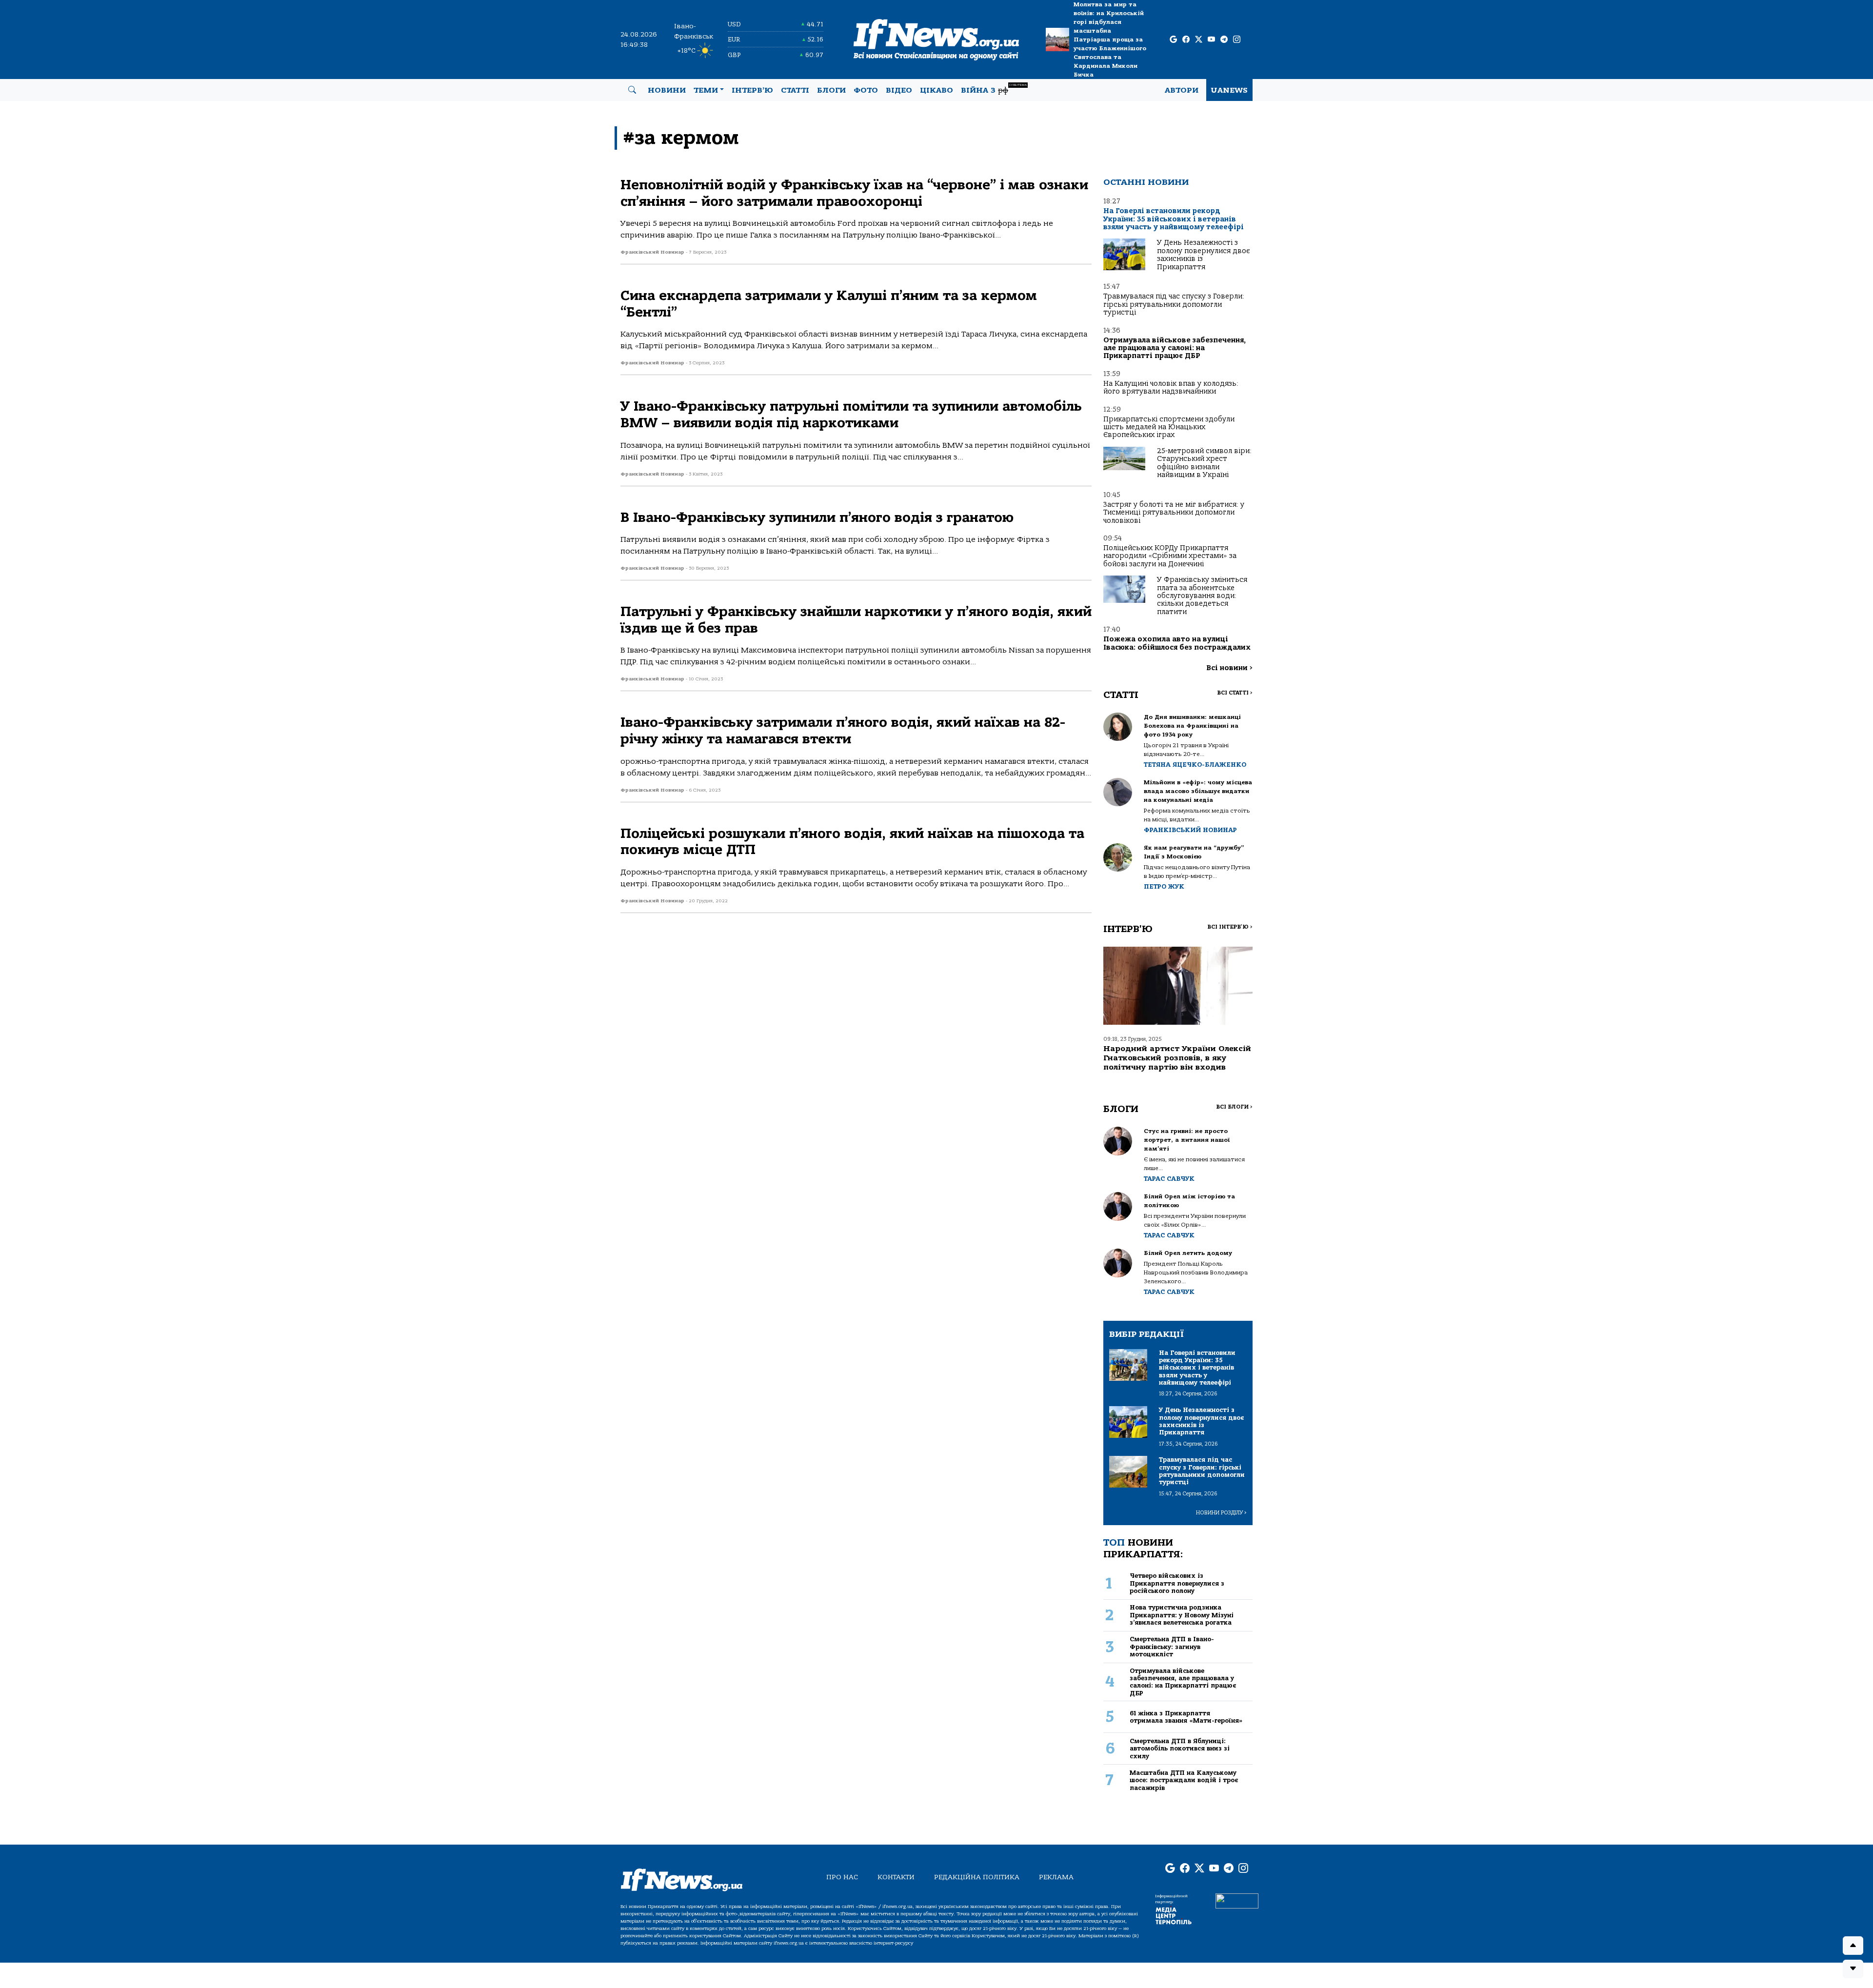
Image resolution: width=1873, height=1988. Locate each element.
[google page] (1173, 40)
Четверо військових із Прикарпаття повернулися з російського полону (1177, 1583)
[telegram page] (1224, 40)
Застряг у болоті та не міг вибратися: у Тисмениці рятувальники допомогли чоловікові (1174, 513)
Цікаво (936, 90)
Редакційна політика (977, 1877)
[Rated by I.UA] (1237, 1900)
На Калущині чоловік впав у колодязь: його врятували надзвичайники (1171, 388)
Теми (706, 90)
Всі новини (1229, 668)
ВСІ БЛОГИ (1234, 1107)
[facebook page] (1186, 40)
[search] (632, 90)
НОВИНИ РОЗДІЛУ (1221, 1513)
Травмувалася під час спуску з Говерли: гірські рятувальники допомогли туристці (1174, 304)
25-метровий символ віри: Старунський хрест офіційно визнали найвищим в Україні (1204, 463)
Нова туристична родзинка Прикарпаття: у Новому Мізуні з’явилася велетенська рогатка (1182, 1615)
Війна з (994, 89)
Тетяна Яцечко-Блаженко (1195, 765)
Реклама (1056, 1877)
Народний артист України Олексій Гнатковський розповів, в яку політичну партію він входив (1177, 1058)
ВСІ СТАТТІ (1235, 693)
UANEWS (1229, 90)
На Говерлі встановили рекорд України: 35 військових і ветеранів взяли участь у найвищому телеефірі (1174, 219)
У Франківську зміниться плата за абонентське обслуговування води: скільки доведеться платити (1202, 596)
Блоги (831, 90)
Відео (899, 90)
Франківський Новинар (1190, 830)
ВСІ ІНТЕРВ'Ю (1230, 927)
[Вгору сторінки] (1853, 1946)
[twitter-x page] (1199, 40)
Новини (667, 90)
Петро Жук (1164, 886)
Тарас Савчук (1169, 1179)
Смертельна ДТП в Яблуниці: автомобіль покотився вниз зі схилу (1180, 1749)
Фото (866, 90)
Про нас (842, 1877)
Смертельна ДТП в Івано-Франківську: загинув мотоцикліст (1172, 1647)
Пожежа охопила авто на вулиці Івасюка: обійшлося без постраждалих (1177, 643)
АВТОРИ (1182, 90)
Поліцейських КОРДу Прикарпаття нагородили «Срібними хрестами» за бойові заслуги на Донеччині (1170, 556)
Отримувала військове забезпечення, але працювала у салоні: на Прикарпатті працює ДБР (1175, 348)
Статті (795, 90)
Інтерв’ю (752, 90)
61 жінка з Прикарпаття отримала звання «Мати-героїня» (1186, 1717)
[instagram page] (1237, 40)
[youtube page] (1211, 40)
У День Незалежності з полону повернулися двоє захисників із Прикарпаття (1203, 255)
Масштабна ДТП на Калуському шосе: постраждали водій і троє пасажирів (1184, 1780)
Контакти (896, 1877)
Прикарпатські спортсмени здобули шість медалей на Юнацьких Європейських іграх (1169, 427)
